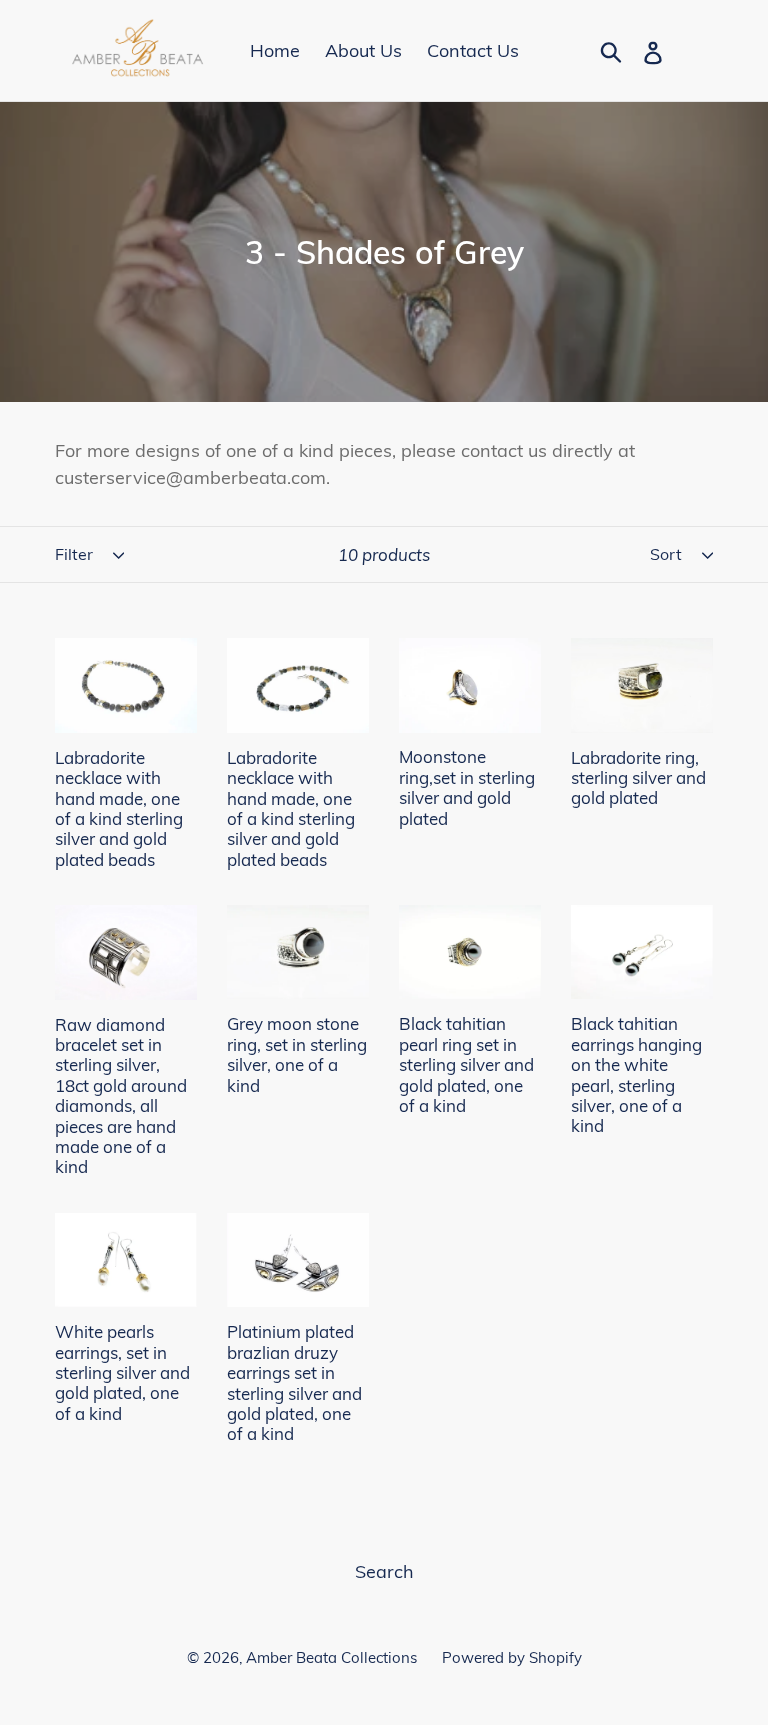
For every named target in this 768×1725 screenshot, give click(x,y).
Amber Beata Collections (331, 1657)
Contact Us (473, 50)
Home (275, 50)
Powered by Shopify (512, 1657)
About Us (363, 50)
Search (384, 1571)
